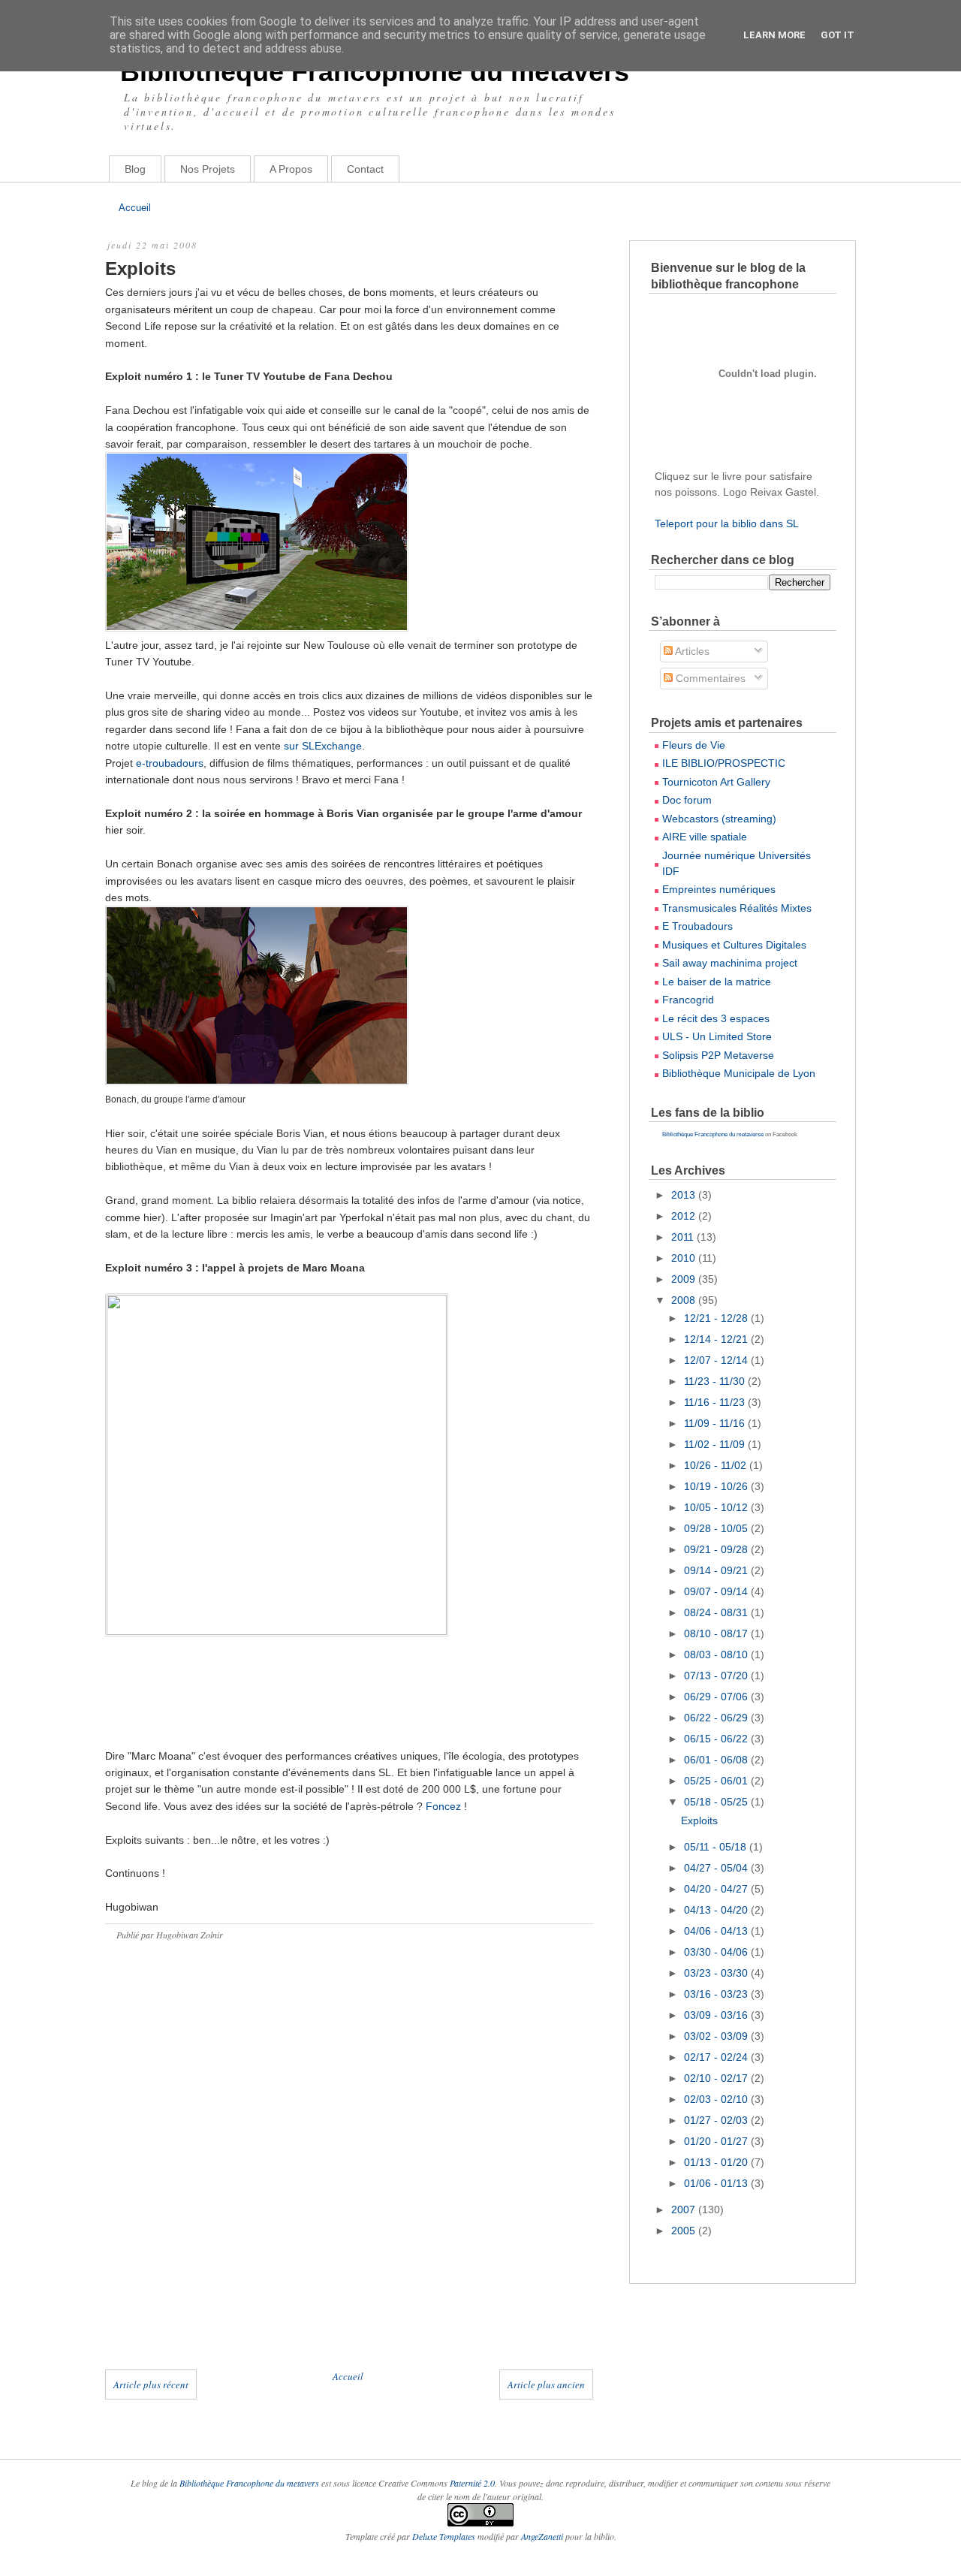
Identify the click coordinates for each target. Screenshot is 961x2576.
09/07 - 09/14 (717, 1591)
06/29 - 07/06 (717, 1697)
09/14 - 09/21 (717, 1570)
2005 (685, 2231)
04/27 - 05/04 (717, 1868)
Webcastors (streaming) (719, 819)
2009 (685, 1279)
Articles (691, 651)
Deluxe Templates (444, 2536)
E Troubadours (697, 926)
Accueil (135, 208)
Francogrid (688, 1000)
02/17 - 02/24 (717, 2057)
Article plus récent (151, 2384)
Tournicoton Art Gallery (716, 782)
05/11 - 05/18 (717, 1847)
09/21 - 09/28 (717, 1549)
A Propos (291, 169)
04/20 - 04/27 (717, 1889)
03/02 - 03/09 (717, 2036)
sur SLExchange (323, 746)
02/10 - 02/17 (717, 2078)
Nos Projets (208, 169)
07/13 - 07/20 (717, 1676)
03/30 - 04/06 (717, 1952)
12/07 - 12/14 (717, 1360)
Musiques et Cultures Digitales (734, 945)
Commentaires (709, 678)
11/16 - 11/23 (716, 1402)
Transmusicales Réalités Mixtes (737, 908)
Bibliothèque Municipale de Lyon (739, 1073)
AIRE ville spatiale (705, 837)
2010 (685, 1258)
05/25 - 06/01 (717, 1781)
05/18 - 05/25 (717, 1802)
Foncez (445, 1806)
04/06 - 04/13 (717, 1931)
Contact (365, 169)
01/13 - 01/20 (717, 2162)
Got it (837, 35)
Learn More (774, 35)
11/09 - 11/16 (716, 1423)
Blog (135, 169)
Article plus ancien (546, 2384)
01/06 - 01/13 (717, 2183)
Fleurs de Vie (694, 745)
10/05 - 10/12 (717, 1507)
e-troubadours (170, 763)
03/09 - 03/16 (717, 2015)
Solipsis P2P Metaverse (718, 1055)
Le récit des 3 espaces (716, 1018)
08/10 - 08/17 (717, 1633)
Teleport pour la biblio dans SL (727, 523)
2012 (685, 1216)
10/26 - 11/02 (717, 1465)
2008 (685, 1300)
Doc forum (687, 800)
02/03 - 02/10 (717, 2099)
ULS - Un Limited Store (717, 1036)
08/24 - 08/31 (717, 1612)
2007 (685, 2210)
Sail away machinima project (730, 963)
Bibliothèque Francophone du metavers (375, 72)
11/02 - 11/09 (716, 1444)
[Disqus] (349, 2170)
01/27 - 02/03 (717, 2120)
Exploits (140, 268)
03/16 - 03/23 (717, 1994)
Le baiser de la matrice (717, 982)
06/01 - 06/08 (717, 1760)
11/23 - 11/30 (716, 1381)
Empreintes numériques (719, 889)
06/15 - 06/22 (717, 1739)
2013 (685, 1195)
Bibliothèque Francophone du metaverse (713, 1134)
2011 (684, 1237)
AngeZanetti (543, 2536)
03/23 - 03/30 (717, 1973)
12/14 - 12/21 (717, 1339)
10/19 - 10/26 (717, 1486)
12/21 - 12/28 (717, 1318)
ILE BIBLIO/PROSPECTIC (724, 763)
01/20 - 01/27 (717, 2141)
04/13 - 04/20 (717, 1910)
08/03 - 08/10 (717, 1654)
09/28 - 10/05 (717, 1528)
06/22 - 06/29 (717, 1718)
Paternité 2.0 (472, 2483)
